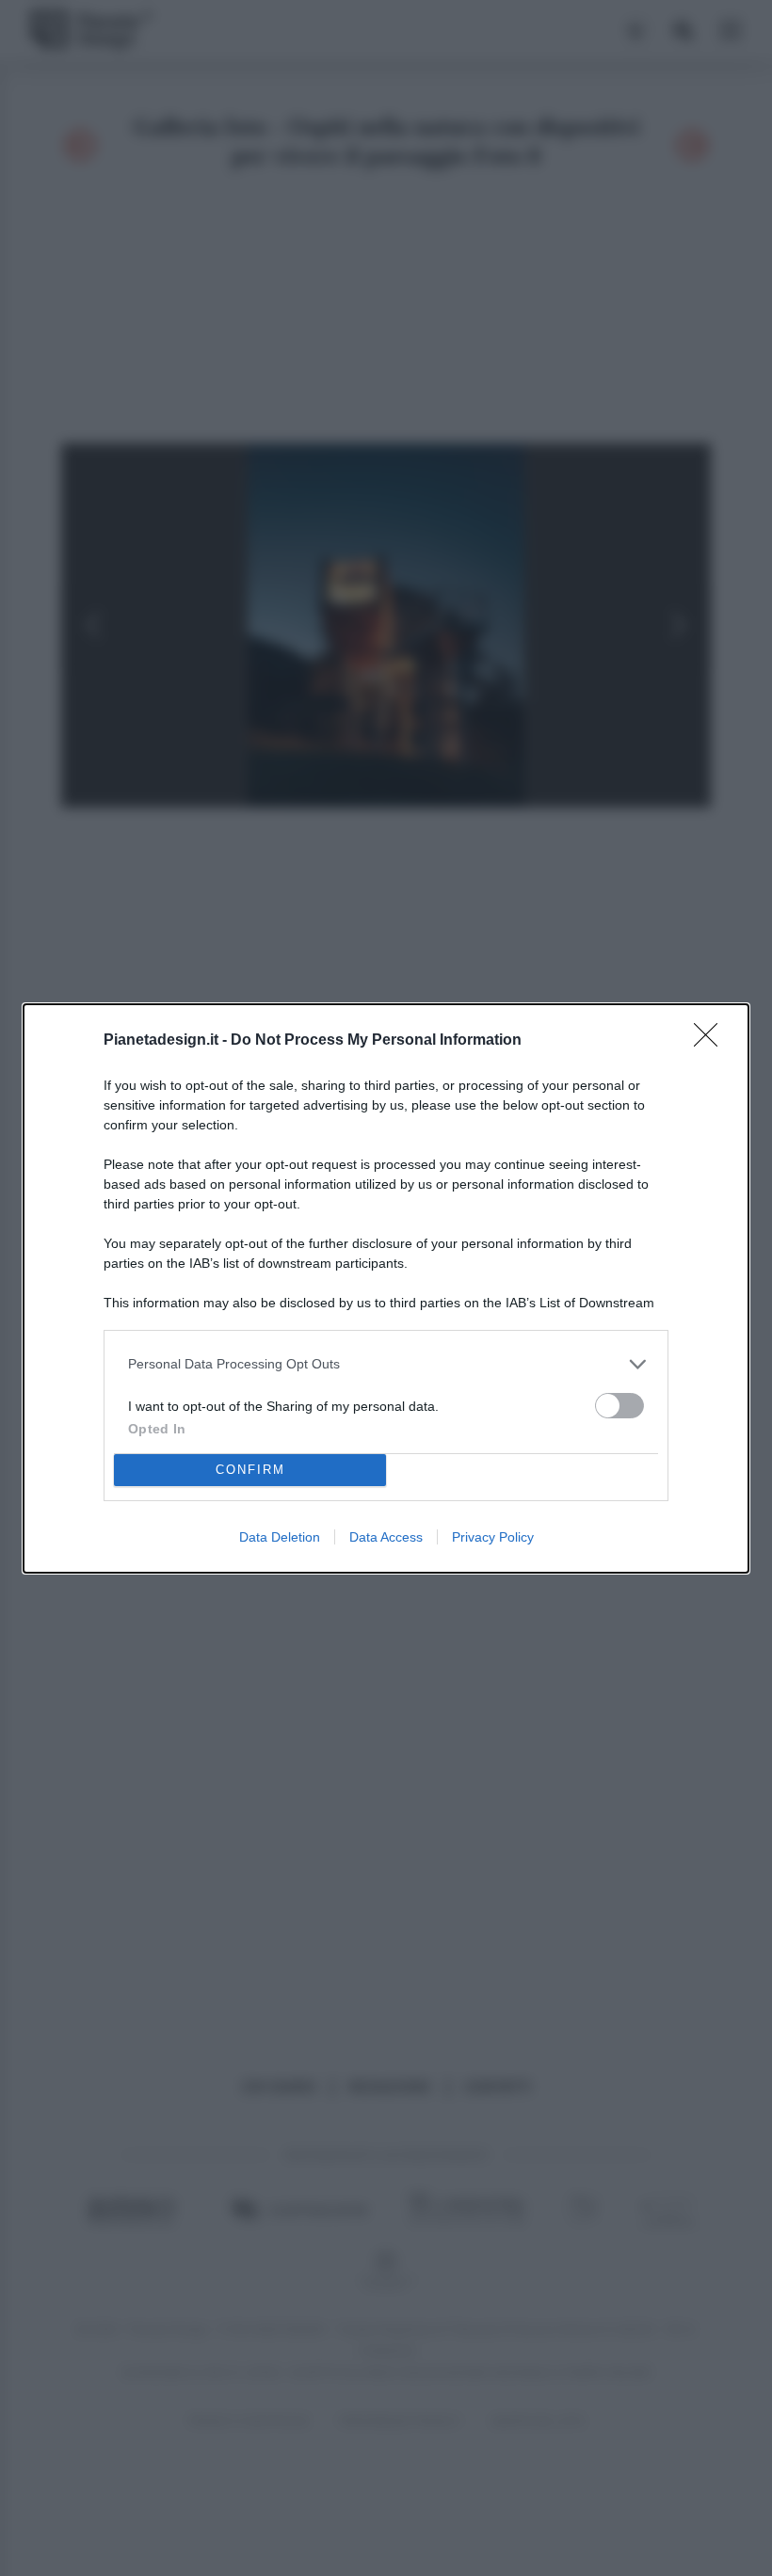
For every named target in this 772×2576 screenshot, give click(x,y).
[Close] (712, 1041)
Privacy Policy (493, 1537)
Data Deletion (280, 1537)
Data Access (386, 1537)
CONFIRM (250, 1470)
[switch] (619, 1406)
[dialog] (386, 1288)
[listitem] (386, 1364)
